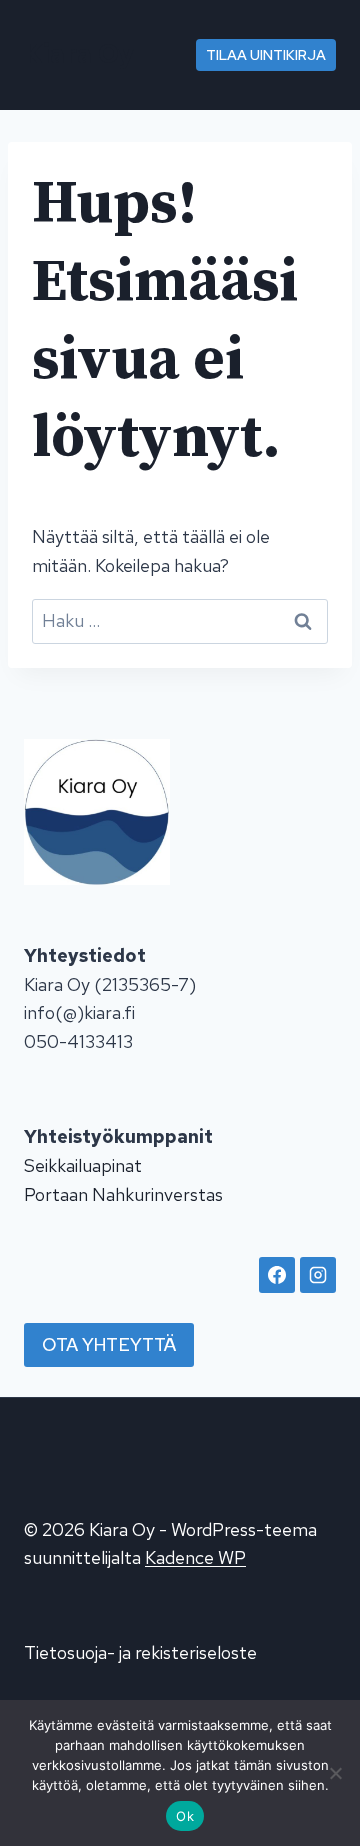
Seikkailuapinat (83, 1165)
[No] (335, 1773)
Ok (185, 1816)
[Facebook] (277, 1275)
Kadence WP (195, 1557)
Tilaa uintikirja (266, 54)
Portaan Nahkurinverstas (123, 1194)
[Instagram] (318, 1275)
